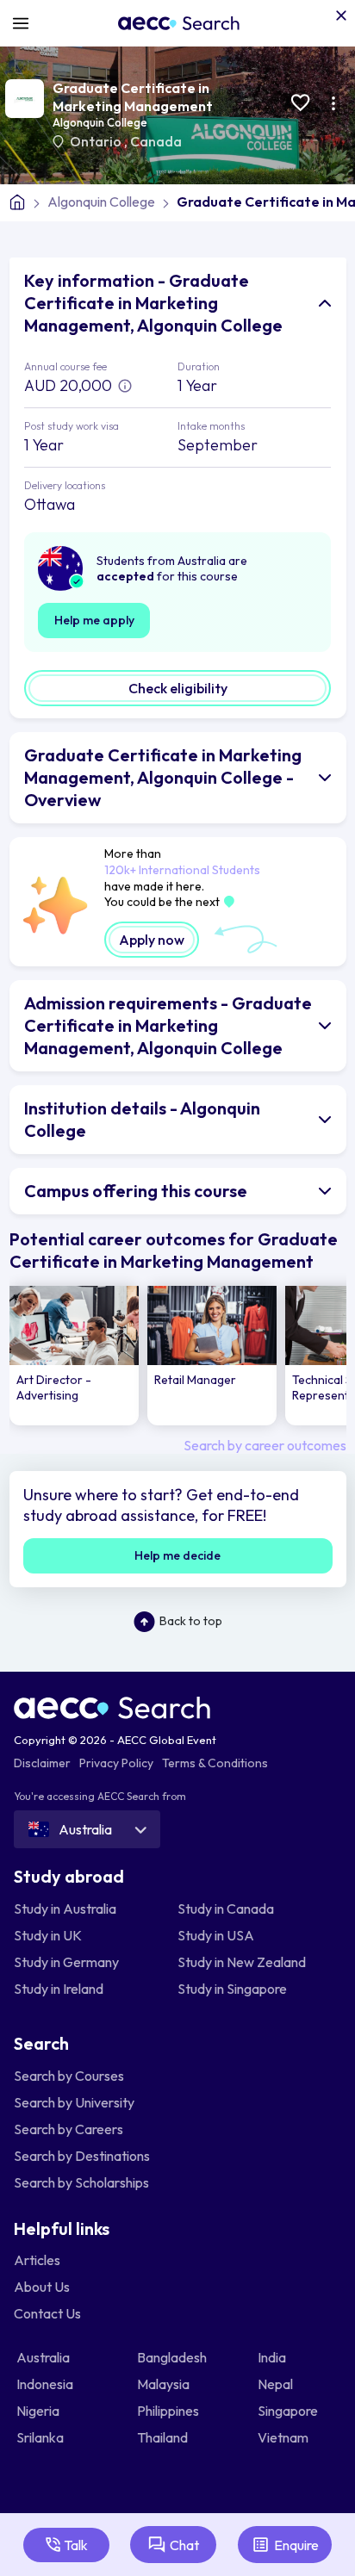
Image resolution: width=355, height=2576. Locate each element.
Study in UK (48, 1935)
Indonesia (46, 2384)
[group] (74, 1356)
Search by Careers (69, 2129)
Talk (76, 2545)
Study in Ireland (59, 1989)
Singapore (289, 2411)
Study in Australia (65, 1909)
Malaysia (165, 2384)
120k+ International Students (182, 870)
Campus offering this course (136, 1191)
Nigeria (39, 2411)
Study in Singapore (232, 1989)
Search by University (74, 2102)
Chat (184, 2545)
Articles (37, 2260)
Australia (44, 2357)
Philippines (169, 2411)
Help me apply (94, 620)
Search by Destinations (82, 2156)
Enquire (296, 2545)
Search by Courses (69, 2076)
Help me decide (177, 1555)
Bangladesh (173, 2357)
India (273, 2357)
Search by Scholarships (81, 2182)
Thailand (164, 2437)
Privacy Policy (116, 1763)
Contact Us (47, 2313)
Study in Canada (226, 1909)
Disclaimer (42, 1763)
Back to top (191, 1621)
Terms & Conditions (215, 1763)
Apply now (152, 940)
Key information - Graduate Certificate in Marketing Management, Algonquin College (153, 303)
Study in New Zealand (242, 1962)
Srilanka (41, 2437)
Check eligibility (178, 688)
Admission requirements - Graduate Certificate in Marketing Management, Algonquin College (168, 1025)
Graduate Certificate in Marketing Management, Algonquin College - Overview (163, 777)
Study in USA (216, 1935)
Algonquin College (100, 122)
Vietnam (284, 2437)
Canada (156, 141)
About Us (42, 2287)
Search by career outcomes (265, 1445)
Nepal (277, 2384)
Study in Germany (66, 1962)
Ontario (97, 141)
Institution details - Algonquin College (142, 1119)
